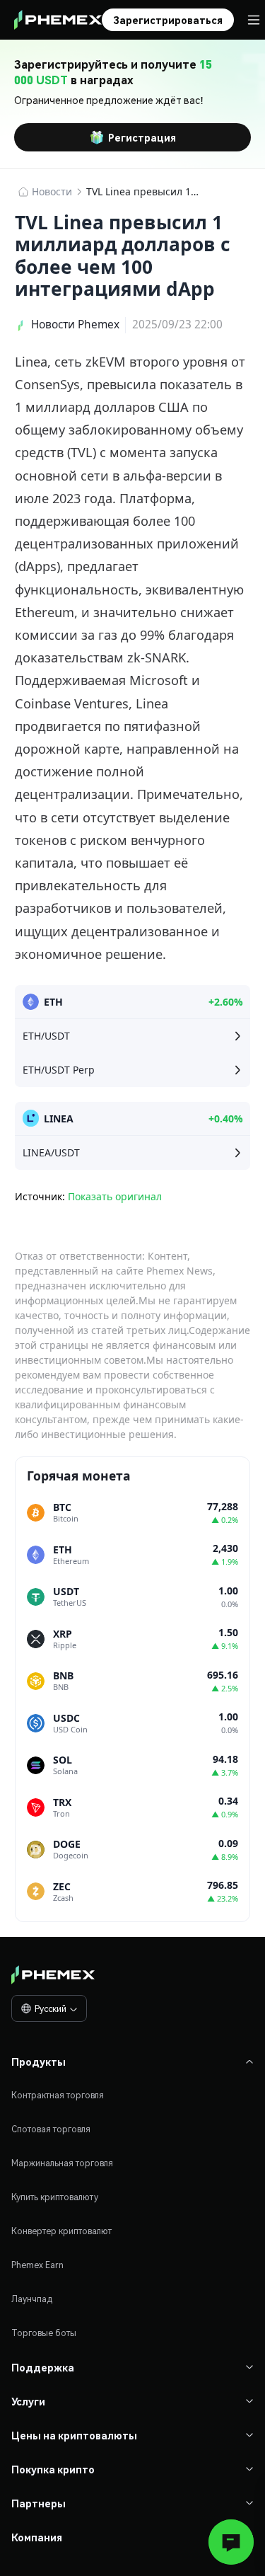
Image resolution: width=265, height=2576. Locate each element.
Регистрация (142, 137)
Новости (52, 191)
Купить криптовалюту (55, 2197)
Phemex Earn (37, 2265)
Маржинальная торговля (62, 2163)
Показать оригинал (115, 1196)
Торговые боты (44, 2333)
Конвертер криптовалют (61, 2231)
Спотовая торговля (51, 2129)
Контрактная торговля (58, 2095)
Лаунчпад (32, 2299)
